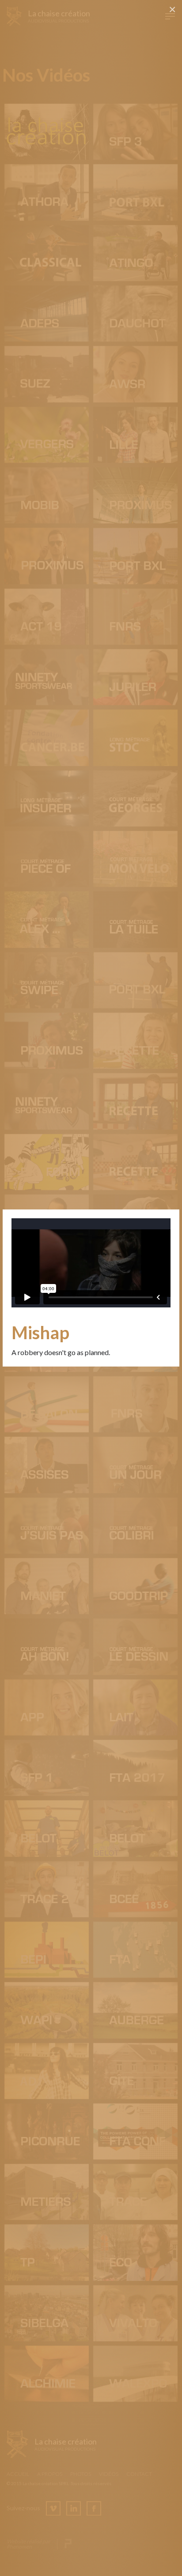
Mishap (40, 1333)
